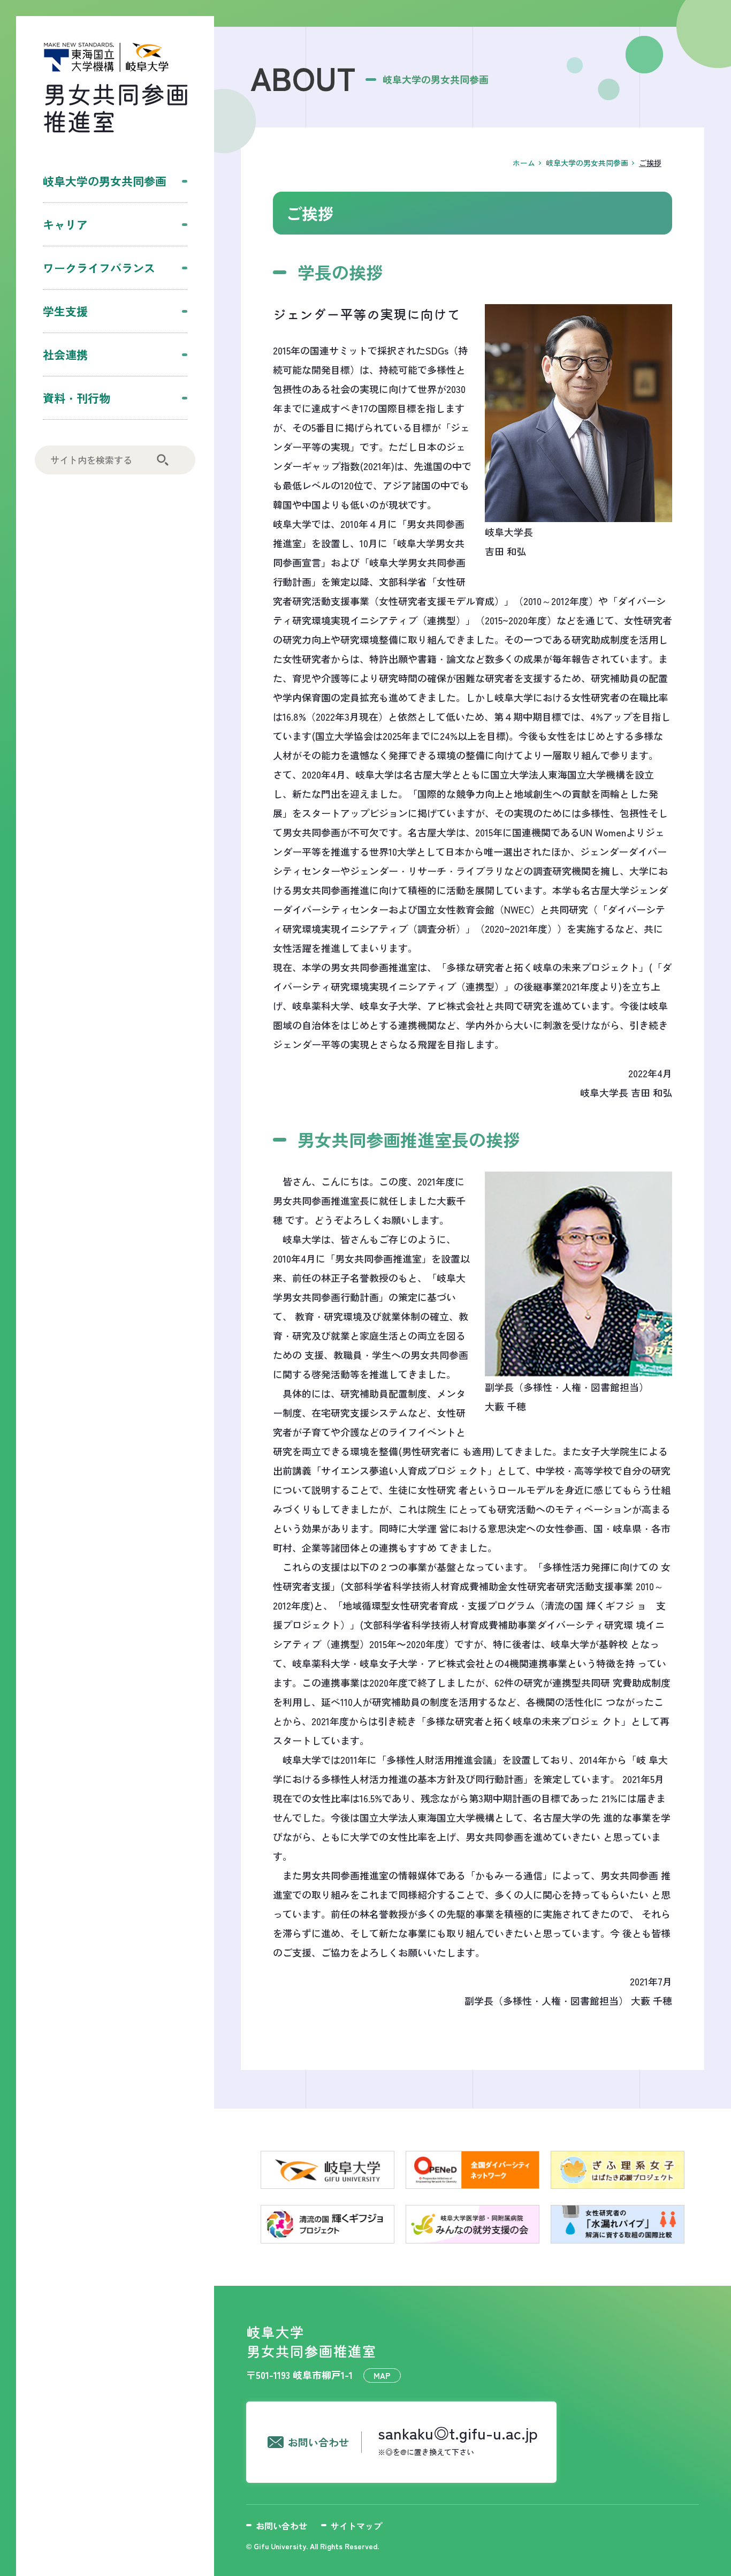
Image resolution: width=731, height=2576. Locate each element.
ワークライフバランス (99, 268)
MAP (382, 2375)
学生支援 (65, 311)
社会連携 (65, 354)
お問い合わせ (281, 2526)
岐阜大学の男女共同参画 (105, 181)
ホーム (524, 163)
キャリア (65, 224)
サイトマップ (356, 2526)
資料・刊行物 (77, 398)
